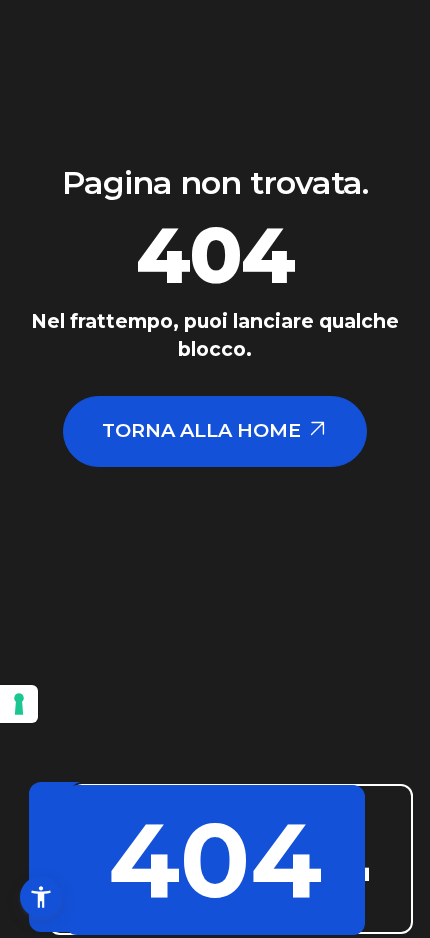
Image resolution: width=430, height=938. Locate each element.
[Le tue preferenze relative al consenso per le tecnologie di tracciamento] (19, 704)
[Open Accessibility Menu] (41, 897)
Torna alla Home (204, 430)
